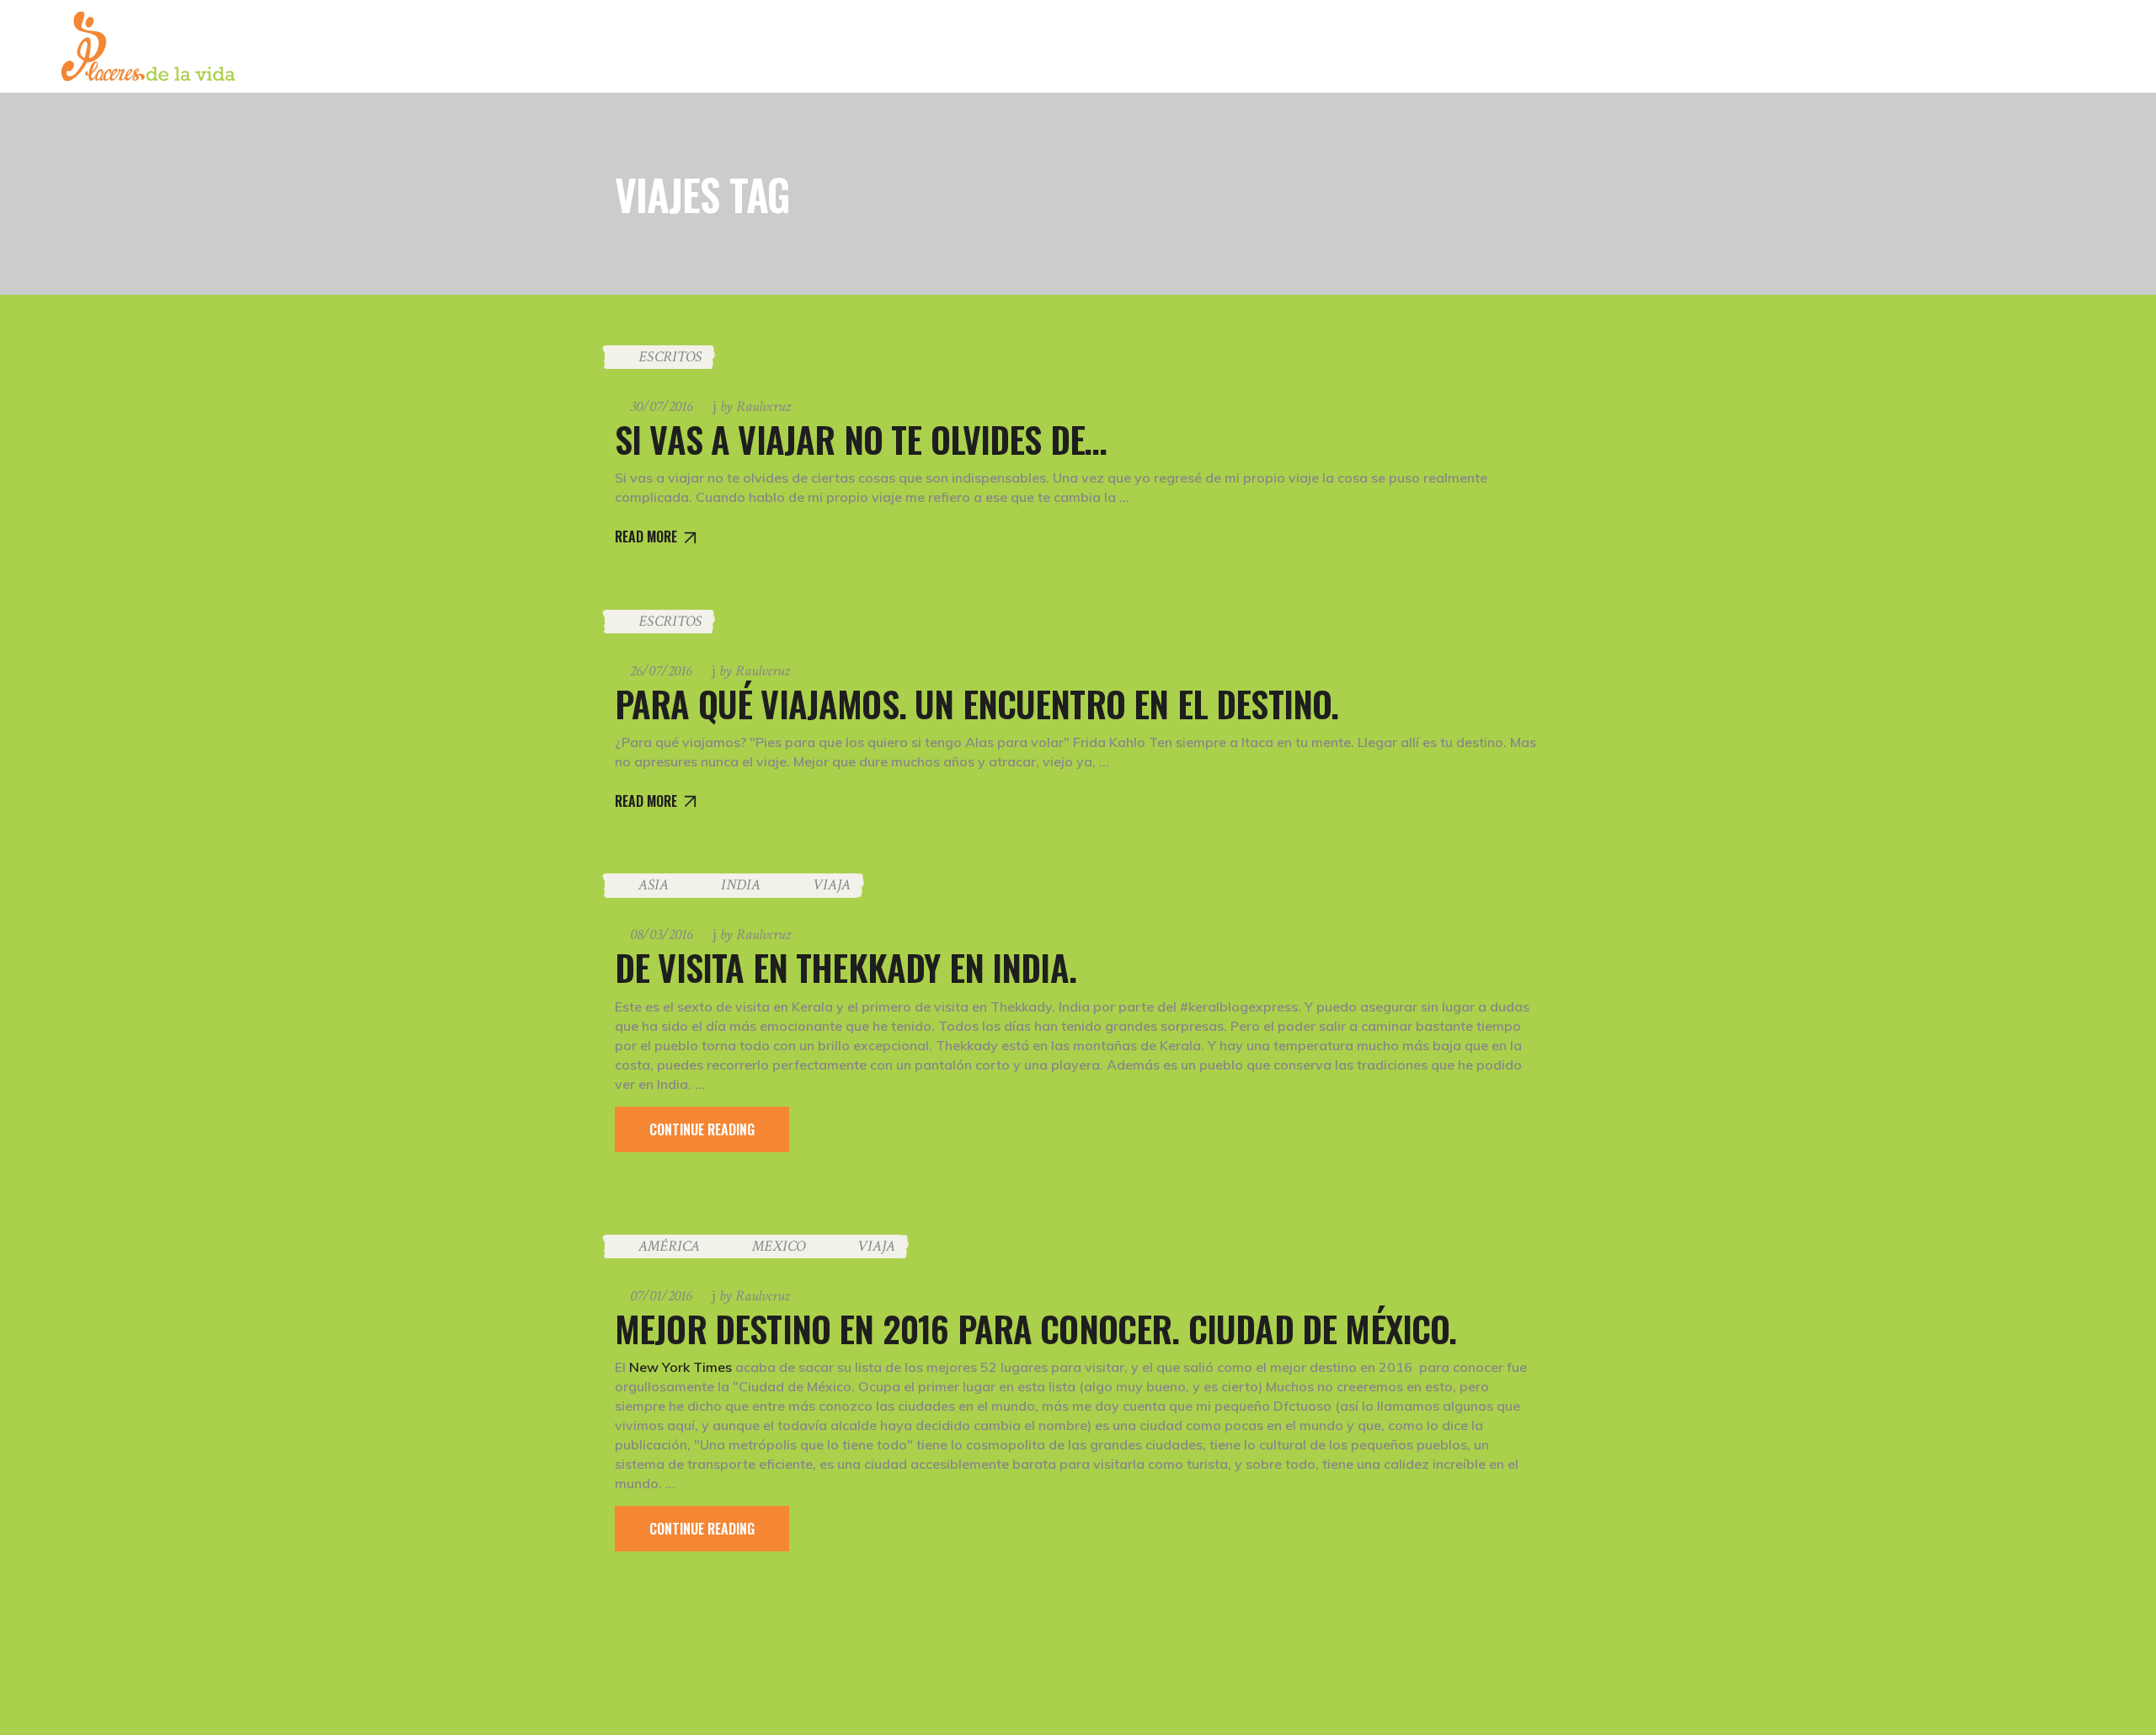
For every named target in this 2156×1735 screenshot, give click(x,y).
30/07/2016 (661, 406)
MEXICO (779, 1246)
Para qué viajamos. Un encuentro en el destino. (977, 703)
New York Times (680, 1367)
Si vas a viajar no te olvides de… (861, 439)
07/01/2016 (661, 1296)
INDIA (741, 885)
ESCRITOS (670, 357)
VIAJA (832, 885)
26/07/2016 (661, 671)
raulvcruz (755, 406)
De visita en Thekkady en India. (846, 967)
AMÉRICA (669, 1246)
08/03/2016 (661, 934)
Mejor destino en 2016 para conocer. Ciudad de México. (1035, 1328)
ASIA (654, 885)
